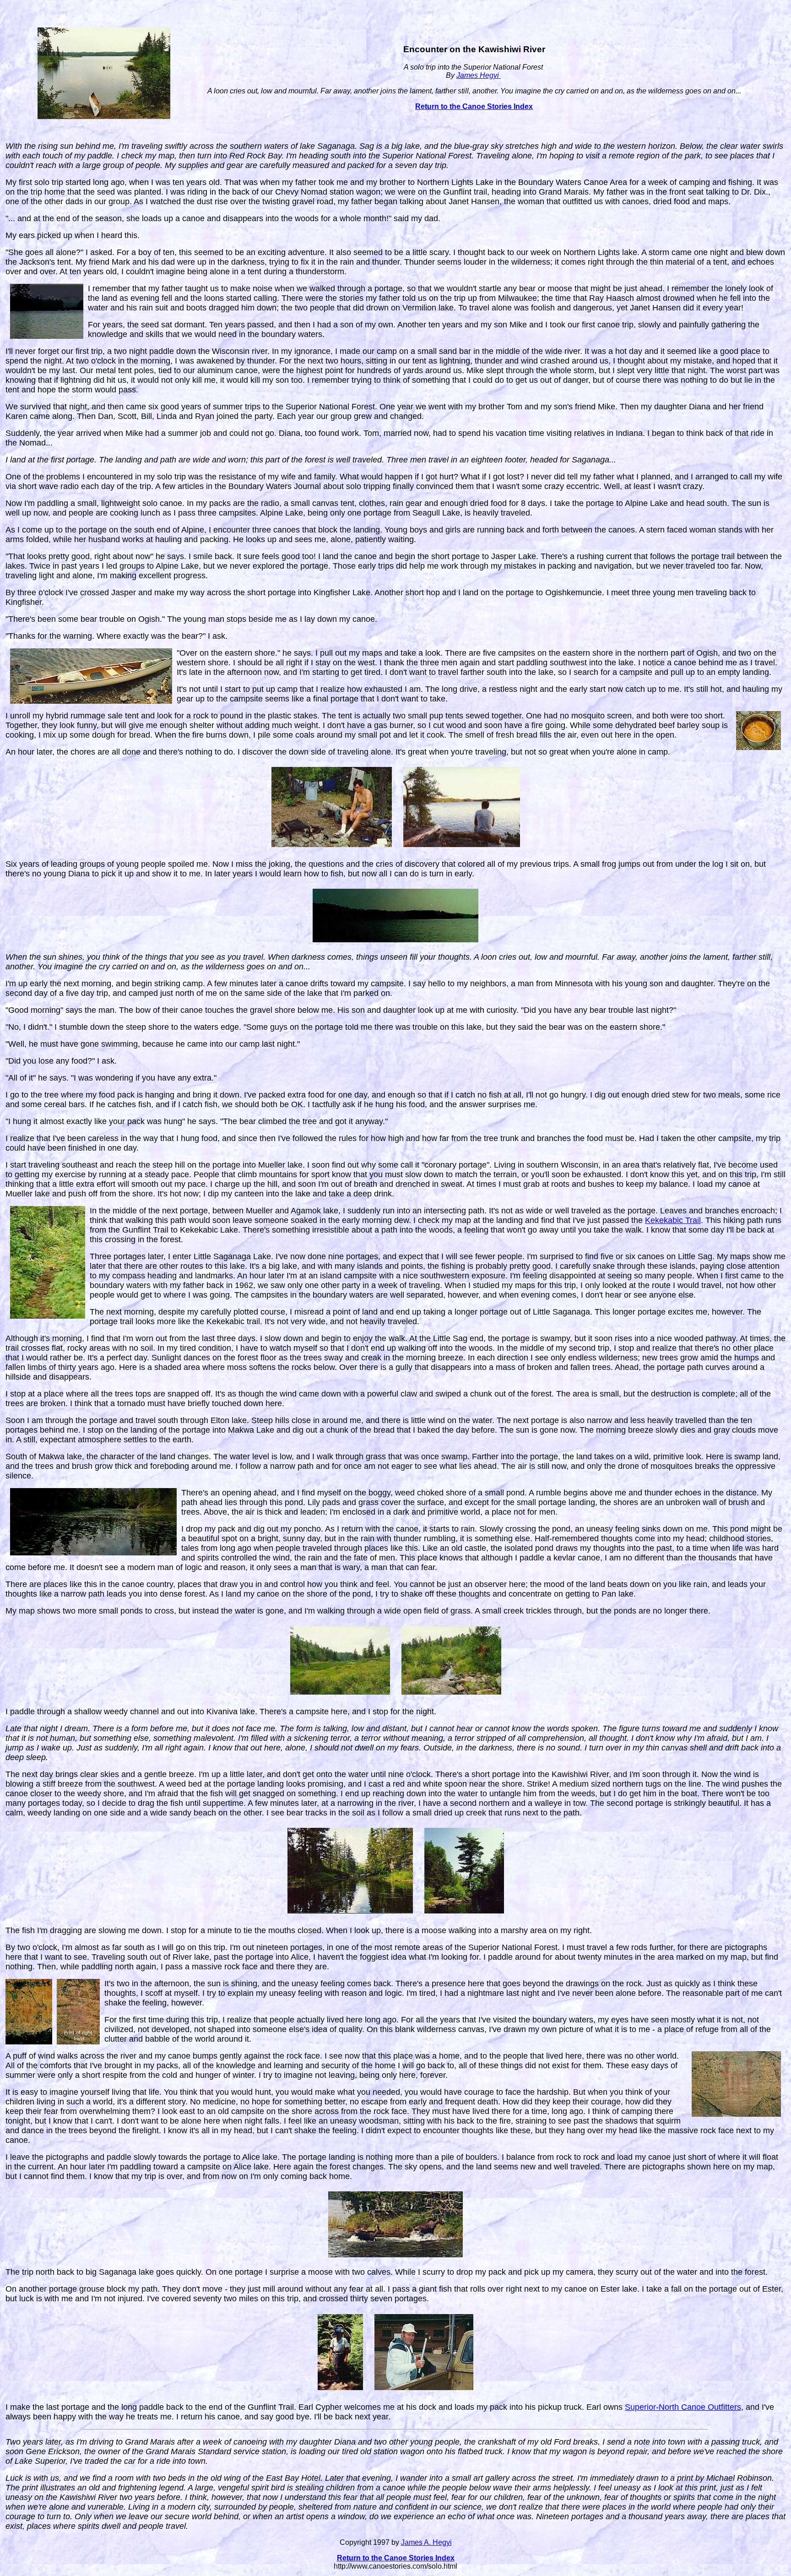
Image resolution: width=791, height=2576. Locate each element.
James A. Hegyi (426, 2542)
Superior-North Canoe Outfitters (683, 2407)
